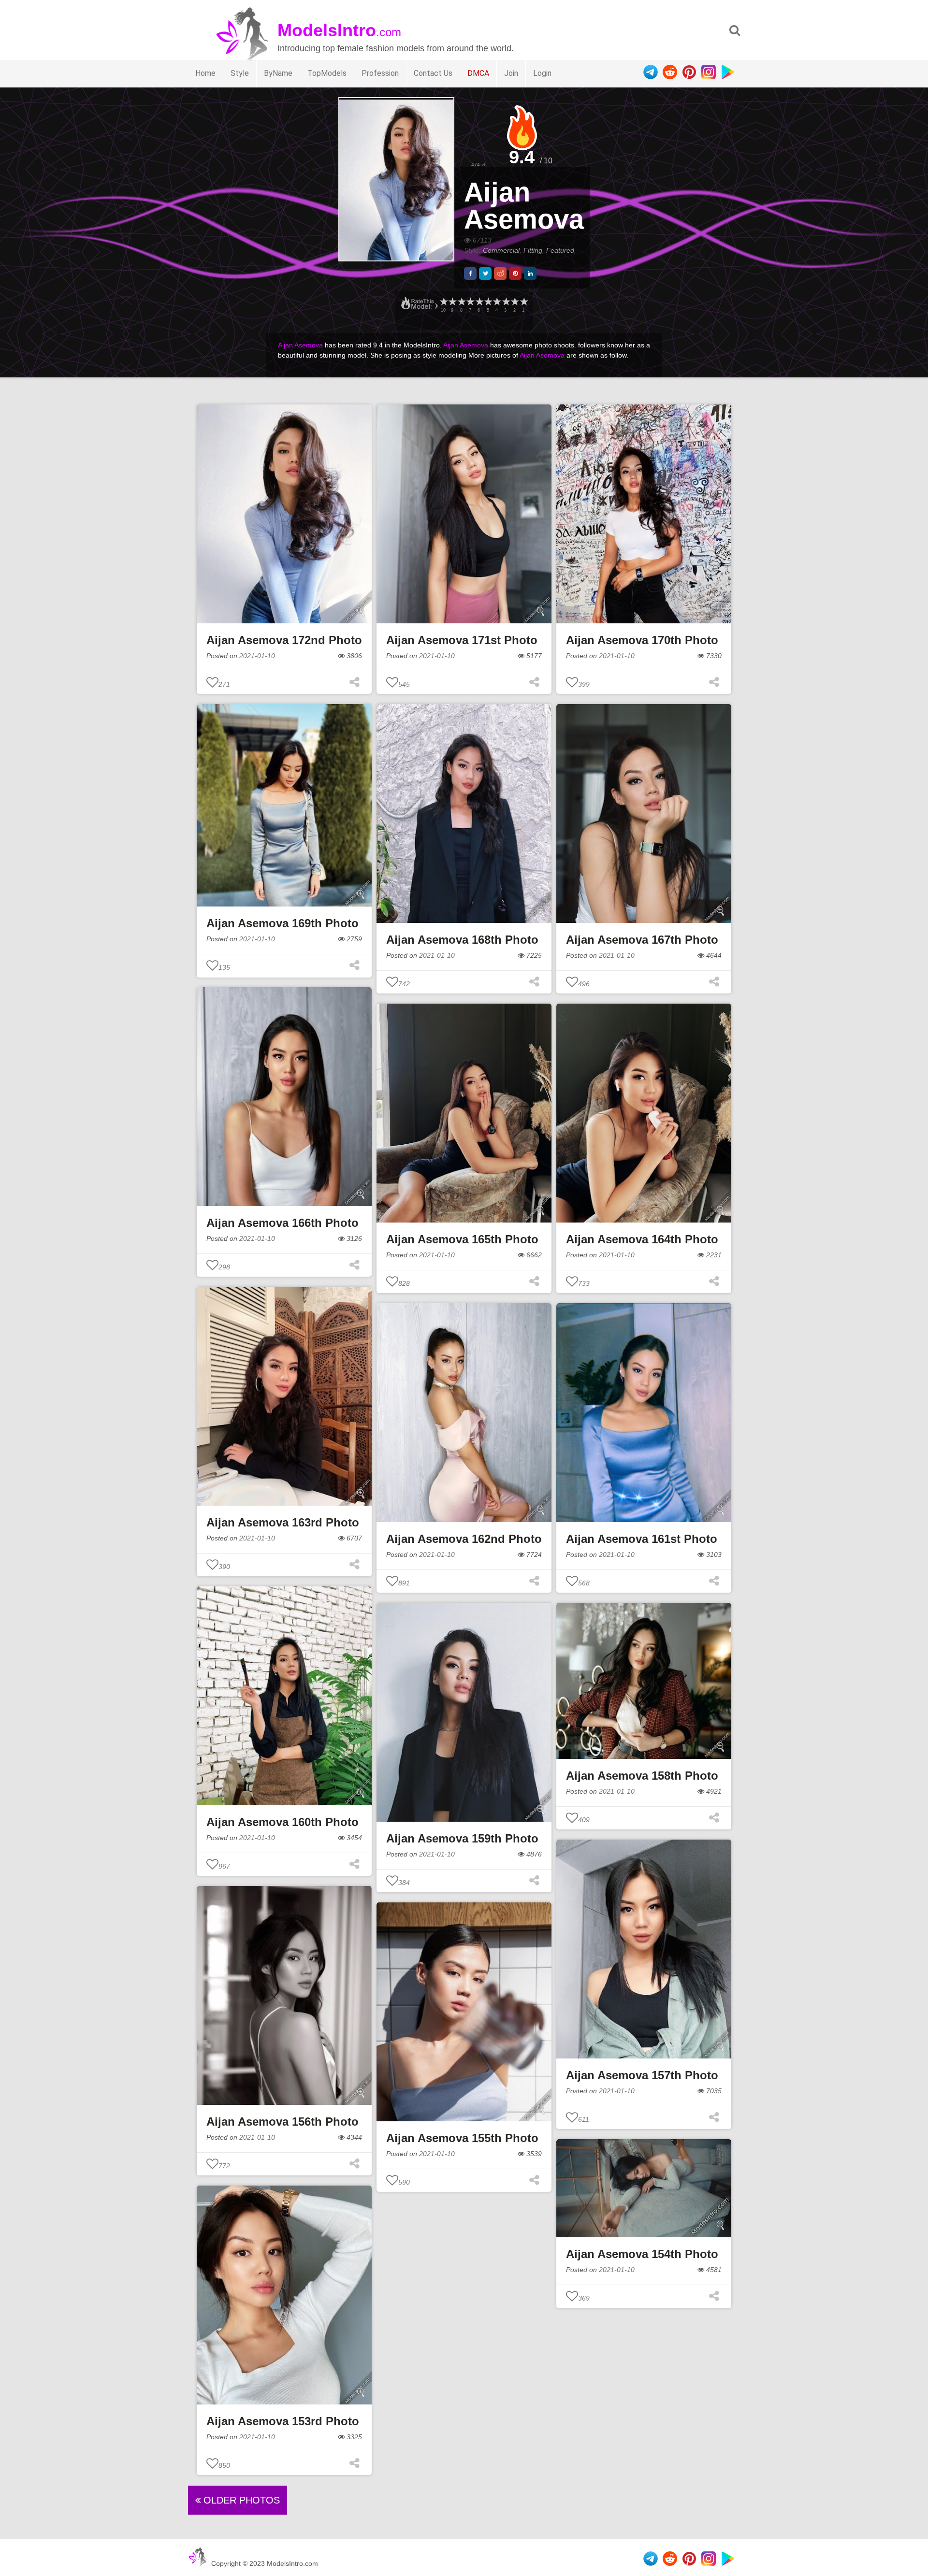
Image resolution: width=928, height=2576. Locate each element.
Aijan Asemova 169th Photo (283, 923)
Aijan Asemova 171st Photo (462, 640)
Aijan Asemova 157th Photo (642, 2075)
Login (542, 73)
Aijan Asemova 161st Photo (642, 1539)
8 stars (461, 302)
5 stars (488, 302)
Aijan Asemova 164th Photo (642, 1239)
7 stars (470, 302)
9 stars (452, 302)
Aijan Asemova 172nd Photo (284, 640)
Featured (560, 250)
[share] (470, 273)
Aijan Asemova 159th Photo (462, 1838)
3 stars (506, 302)
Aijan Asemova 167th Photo (642, 940)
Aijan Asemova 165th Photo (462, 1239)
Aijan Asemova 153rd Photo (283, 2421)
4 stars (496, 302)
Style (240, 73)
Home (205, 73)
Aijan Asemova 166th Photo (283, 1223)
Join (511, 73)
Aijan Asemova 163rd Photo (283, 1522)
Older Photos (240, 2500)
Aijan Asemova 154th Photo (642, 2254)
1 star (523, 302)
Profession (380, 73)
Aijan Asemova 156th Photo (283, 2122)
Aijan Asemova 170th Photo (642, 640)
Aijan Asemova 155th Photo (462, 2138)
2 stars (514, 302)
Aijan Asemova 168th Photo (462, 940)
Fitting (533, 250)
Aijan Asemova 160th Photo (283, 1822)
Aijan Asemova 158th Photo (642, 1776)
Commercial (501, 250)
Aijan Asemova (524, 206)
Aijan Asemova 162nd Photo (464, 1539)
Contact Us (433, 73)
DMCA (478, 73)
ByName (278, 73)
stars (443, 302)
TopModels (327, 73)
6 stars (479, 302)
